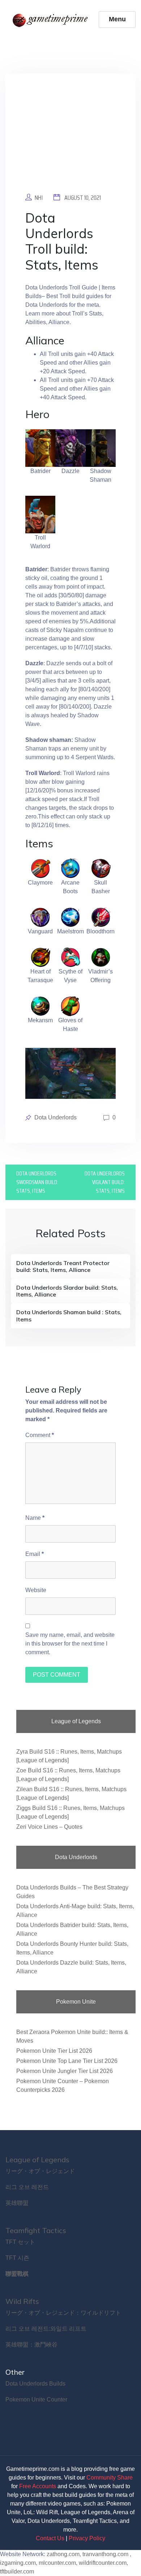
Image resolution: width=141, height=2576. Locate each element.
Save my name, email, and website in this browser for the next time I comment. (70, 1644)
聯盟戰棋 (17, 2274)
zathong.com (63, 2554)
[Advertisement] (70, 138)
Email (35, 1554)
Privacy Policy (87, 2538)
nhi (39, 198)
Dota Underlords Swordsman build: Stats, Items (37, 1182)
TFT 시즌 (17, 2258)
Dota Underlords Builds (35, 2384)
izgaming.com (18, 2563)
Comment (40, 1435)
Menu (117, 19)
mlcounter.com (57, 2563)
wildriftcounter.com (103, 2563)
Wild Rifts (22, 2301)
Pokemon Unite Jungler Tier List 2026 (65, 2071)
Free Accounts (38, 2486)
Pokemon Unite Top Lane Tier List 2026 (67, 2061)
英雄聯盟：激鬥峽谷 (31, 2345)
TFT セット (20, 2242)
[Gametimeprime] (52, 20)
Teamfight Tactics (36, 2230)
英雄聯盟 (17, 2203)
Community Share (110, 2478)
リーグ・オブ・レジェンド (40, 2171)
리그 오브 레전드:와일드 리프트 (46, 2329)
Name (35, 1518)
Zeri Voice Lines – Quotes (49, 1827)
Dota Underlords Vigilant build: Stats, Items (105, 1182)
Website (36, 1590)
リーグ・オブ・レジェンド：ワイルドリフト (63, 2313)
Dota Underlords (55, 1117)
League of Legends (37, 2160)
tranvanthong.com (105, 2554)
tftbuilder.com (17, 2571)
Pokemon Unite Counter (36, 2399)
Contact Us (50, 2538)
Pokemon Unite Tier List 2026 (54, 2051)
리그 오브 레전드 (27, 2187)
